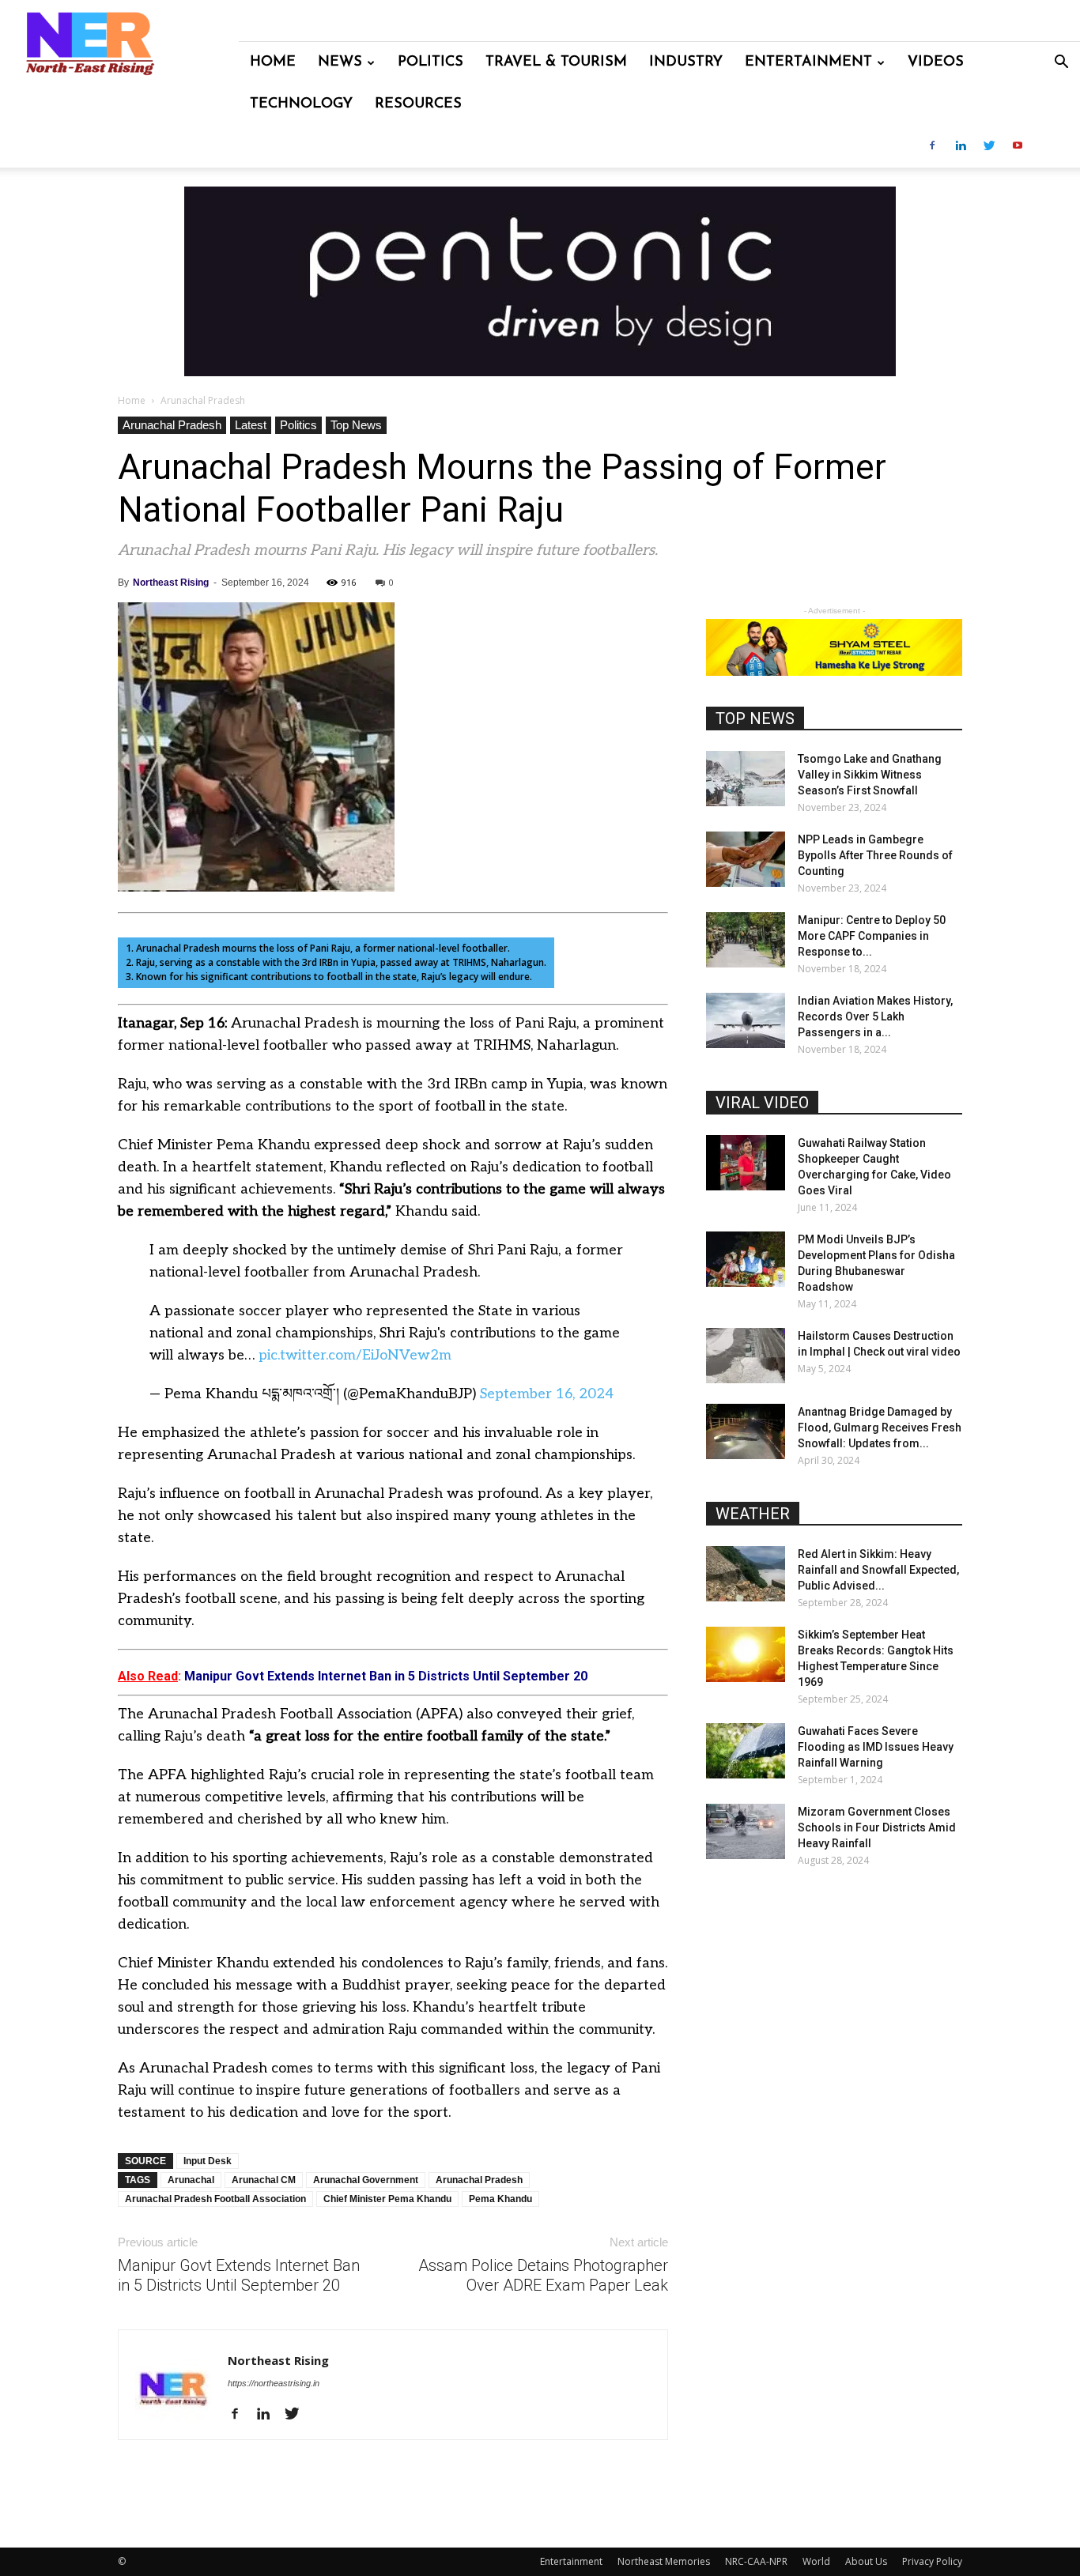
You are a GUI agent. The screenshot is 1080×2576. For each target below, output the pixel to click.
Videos (936, 62)
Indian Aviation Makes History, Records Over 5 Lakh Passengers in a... (875, 1016)
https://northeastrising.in (274, 2383)
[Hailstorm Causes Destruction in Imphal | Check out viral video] (746, 1356)
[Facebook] (932, 147)
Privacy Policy (932, 2561)
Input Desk (208, 2161)
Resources (418, 104)
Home (273, 62)
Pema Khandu (500, 2199)
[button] (1061, 64)
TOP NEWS (755, 718)
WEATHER (753, 1514)
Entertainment (808, 62)
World (816, 2561)
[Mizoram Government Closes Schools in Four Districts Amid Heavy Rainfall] (746, 1831)
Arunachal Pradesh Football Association (215, 2199)
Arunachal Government (366, 2180)
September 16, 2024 (547, 1394)
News (340, 62)
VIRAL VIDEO (762, 1103)
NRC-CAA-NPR (756, 2561)
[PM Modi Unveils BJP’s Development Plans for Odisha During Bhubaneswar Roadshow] (746, 1259)
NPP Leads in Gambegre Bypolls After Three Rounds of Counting (875, 855)
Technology (301, 104)
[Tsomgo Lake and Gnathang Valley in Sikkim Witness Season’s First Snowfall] (746, 779)
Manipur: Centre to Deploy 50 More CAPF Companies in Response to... (872, 936)
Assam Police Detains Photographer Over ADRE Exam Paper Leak (543, 2275)
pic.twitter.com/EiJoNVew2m (355, 1355)
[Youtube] (1018, 147)
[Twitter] (989, 147)
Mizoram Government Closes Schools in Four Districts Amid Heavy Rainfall (877, 1827)
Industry (686, 62)
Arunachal (191, 2180)
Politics (430, 62)
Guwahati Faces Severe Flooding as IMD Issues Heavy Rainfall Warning (876, 1747)
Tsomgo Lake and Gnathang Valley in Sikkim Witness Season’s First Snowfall (870, 775)
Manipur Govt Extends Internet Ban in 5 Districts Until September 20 (239, 2275)
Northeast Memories (664, 2561)
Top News (356, 425)
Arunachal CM (264, 2180)
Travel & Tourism (556, 62)
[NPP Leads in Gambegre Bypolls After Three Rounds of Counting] (746, 859)
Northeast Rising (171, 583)
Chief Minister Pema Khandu (387, 2199)
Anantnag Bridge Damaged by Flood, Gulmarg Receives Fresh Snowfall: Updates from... (880, 1428)
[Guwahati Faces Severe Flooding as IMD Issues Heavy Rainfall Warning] (746, 1751)
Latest (251, 425)
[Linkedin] (961, 147)
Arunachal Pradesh (172, 425)
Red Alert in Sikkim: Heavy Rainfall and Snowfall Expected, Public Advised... (878, 1570)
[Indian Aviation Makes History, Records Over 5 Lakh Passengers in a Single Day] (746, 1020)
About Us (866, 2561)
